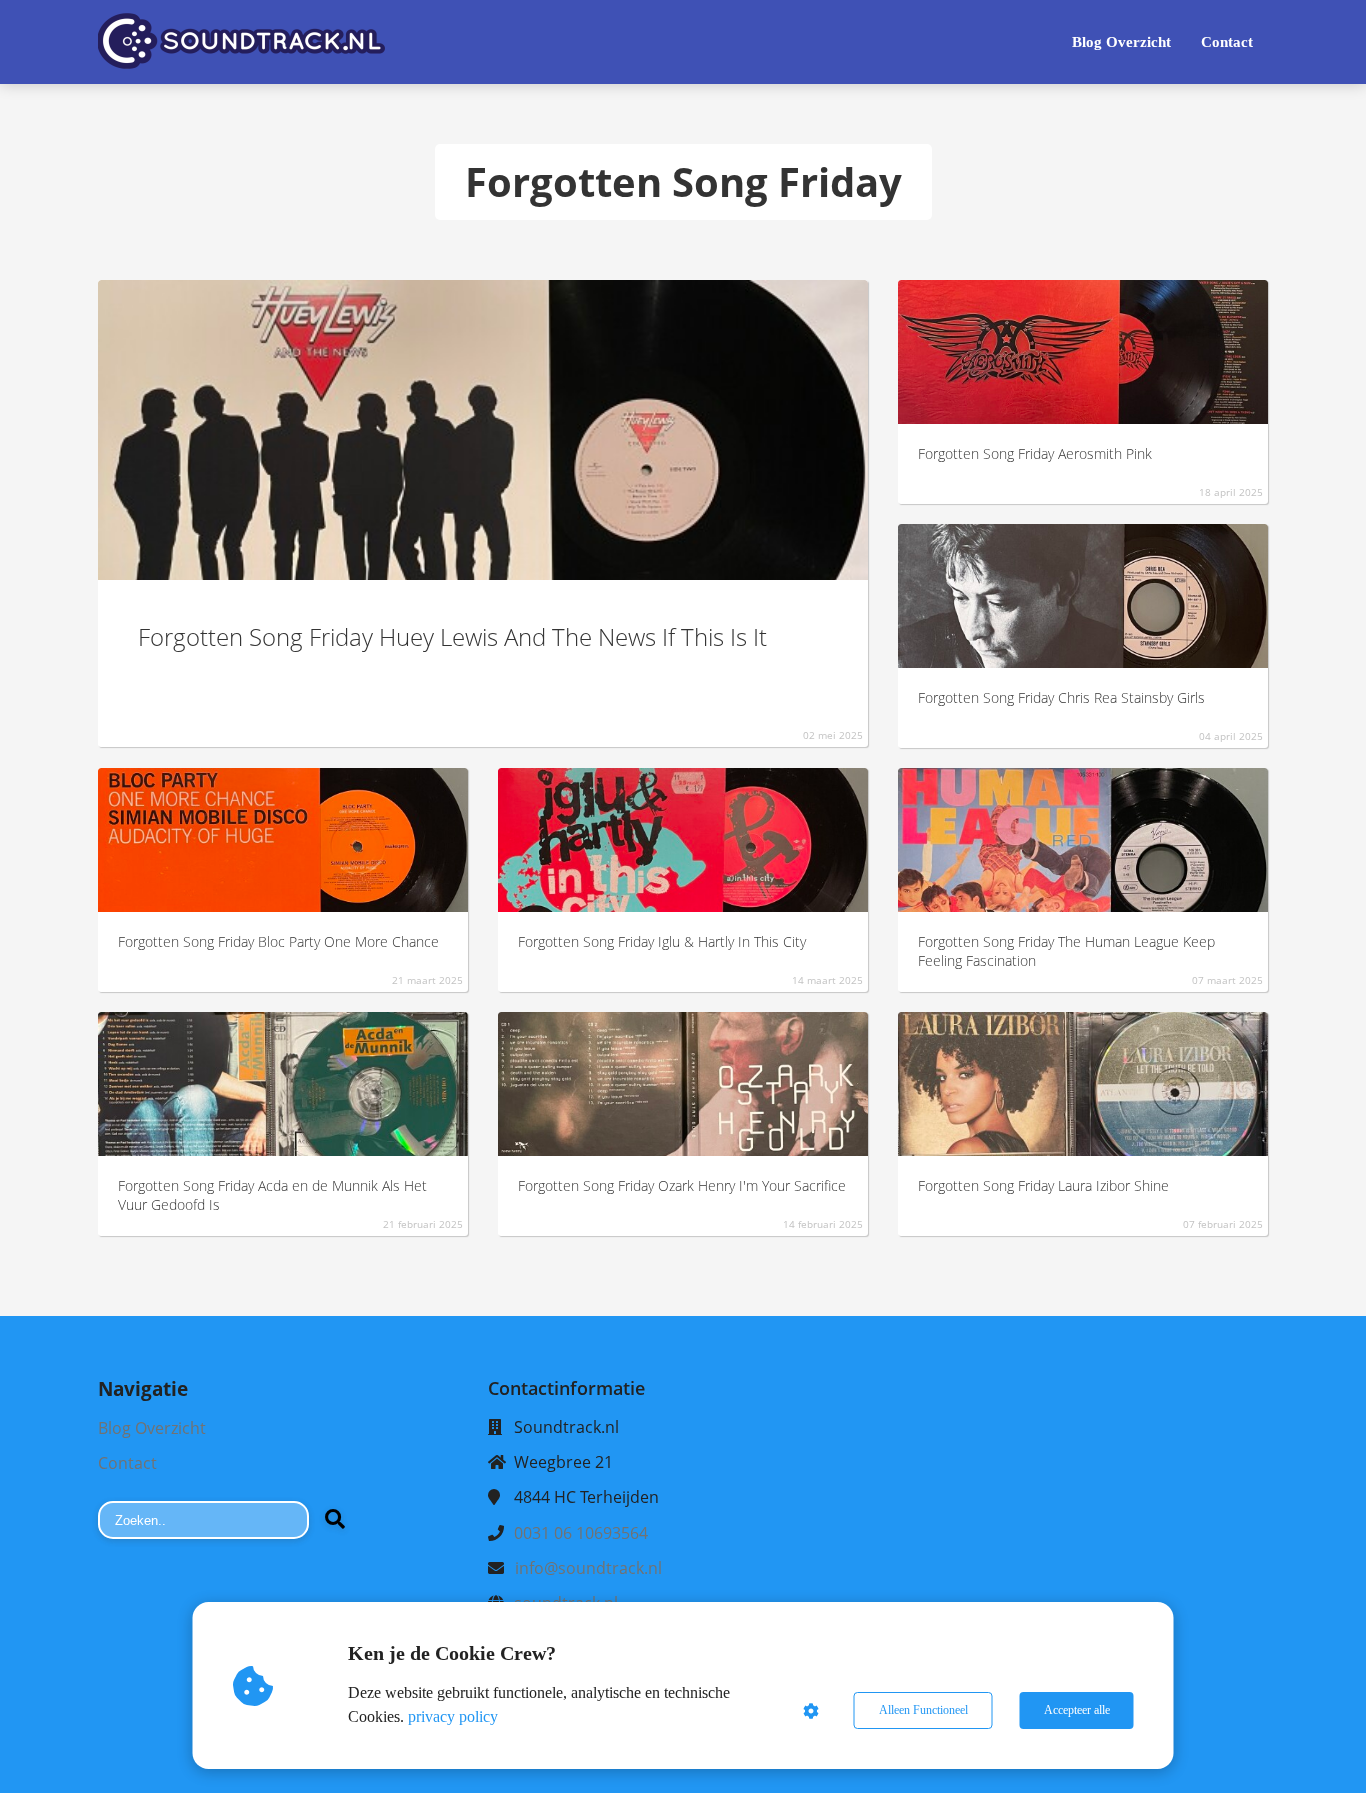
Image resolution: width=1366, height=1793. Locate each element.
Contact (127, 1463)
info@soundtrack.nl (588, 1568)
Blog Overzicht (152, 1428)
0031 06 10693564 (581, 1533)
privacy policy (453, 1716)
